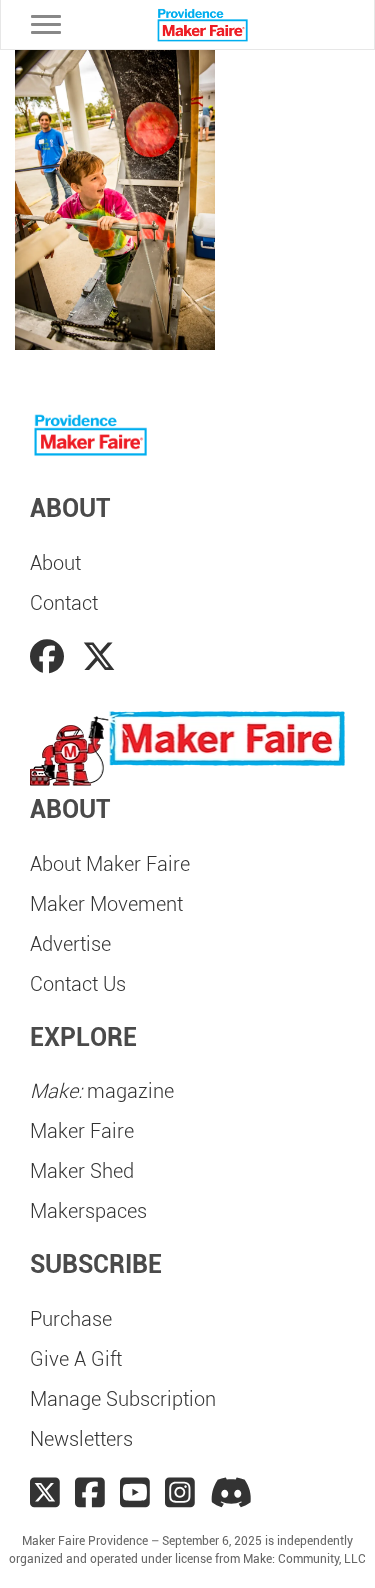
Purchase (71, 1319)
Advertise (70, 944)
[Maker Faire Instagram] (180, 1493)
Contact (64, 603)
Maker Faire (82, 1131)
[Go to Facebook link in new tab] (51, 657)
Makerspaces (88, 1211)
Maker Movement (106, 904)
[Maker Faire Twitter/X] (45, 1493)
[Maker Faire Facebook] (90, 1493)
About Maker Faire (110, 864)
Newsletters (81, 1439)
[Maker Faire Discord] (231, 1493)
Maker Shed (82, 1171)
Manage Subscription (123, 1399)
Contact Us (78, 984)
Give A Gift (76, 1359)
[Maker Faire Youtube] (135, 1493)
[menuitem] (187, 563)
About (55, 563)
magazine (102, 1091)
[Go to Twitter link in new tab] (99, 657)
